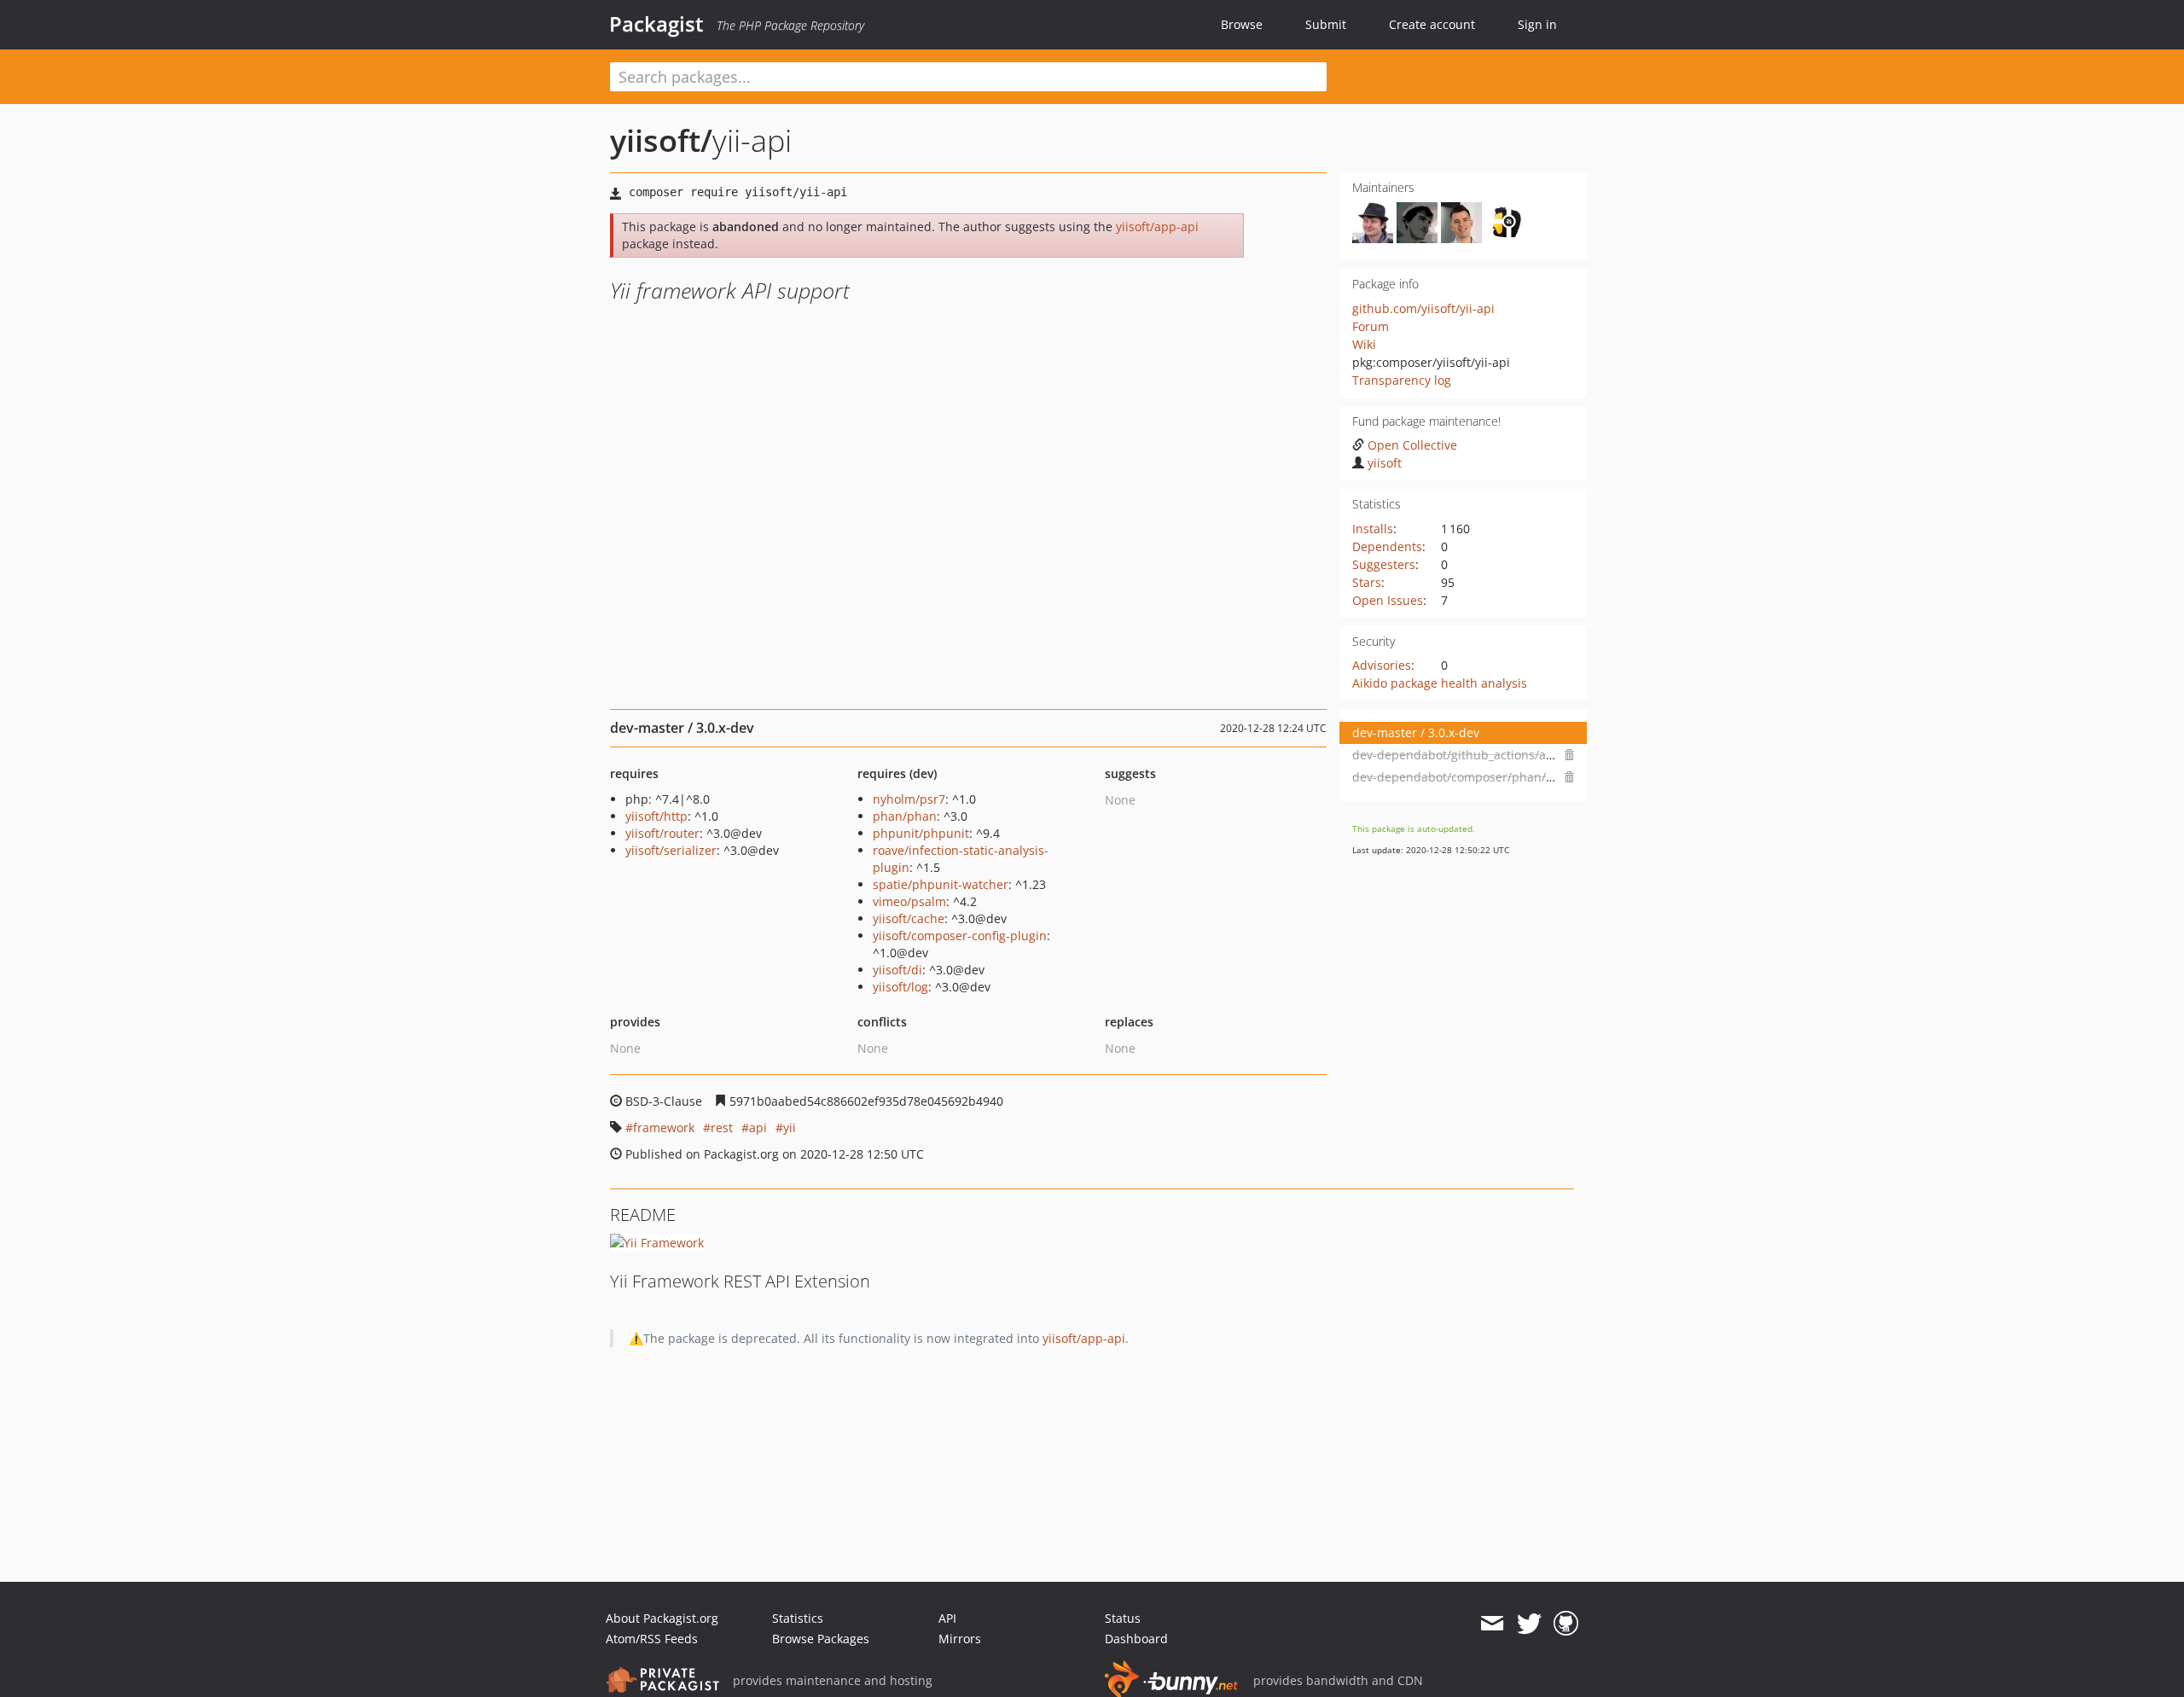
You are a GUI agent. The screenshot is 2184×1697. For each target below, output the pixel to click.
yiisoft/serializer (671, 850)
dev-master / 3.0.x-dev (1416, 732)
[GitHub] (1566, 1624)
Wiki (1364, 344)
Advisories (1382, 665)
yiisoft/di (897, 970)
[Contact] (1492, 1624)
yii (790, 1127)
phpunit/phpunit (921, 833)
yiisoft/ (661, 140)
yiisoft (1385, 463)
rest (722, 1127)
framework (664, 1127)
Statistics (798, 1618)
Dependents (1387, 546)
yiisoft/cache (909, 918)
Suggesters (1384, 564)
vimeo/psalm (909, 901)
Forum (1371, 326)
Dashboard (1136, 1639)
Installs (1373, 529)
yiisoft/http (656, 816)
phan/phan (905, 816)
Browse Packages (821, 1639)
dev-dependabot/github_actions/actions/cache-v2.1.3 (1504, 755)
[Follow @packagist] (1529, 1624)
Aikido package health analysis (1440, 683)
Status (1123, 1618)
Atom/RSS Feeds (652, 1639)
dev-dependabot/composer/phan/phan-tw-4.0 (1484, 777)
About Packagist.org (662, 1618)
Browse (1242, 24)
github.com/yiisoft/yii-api (1423, 308)
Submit (1326, 24)
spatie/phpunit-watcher (941, 884)
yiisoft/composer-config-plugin (960, 936)
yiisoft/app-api (1157, 227)
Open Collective (1412, 445)
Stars (1367, 582)
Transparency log (1402, 380)
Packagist (656, 24)
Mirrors (960, 1639)
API (947, 1618)
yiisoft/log (900, 987)
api (758, 1127)
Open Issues (1388, 600)
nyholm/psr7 (909, 799)
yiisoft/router (662, 833)
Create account (1432, 24)
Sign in (1537, 24)
